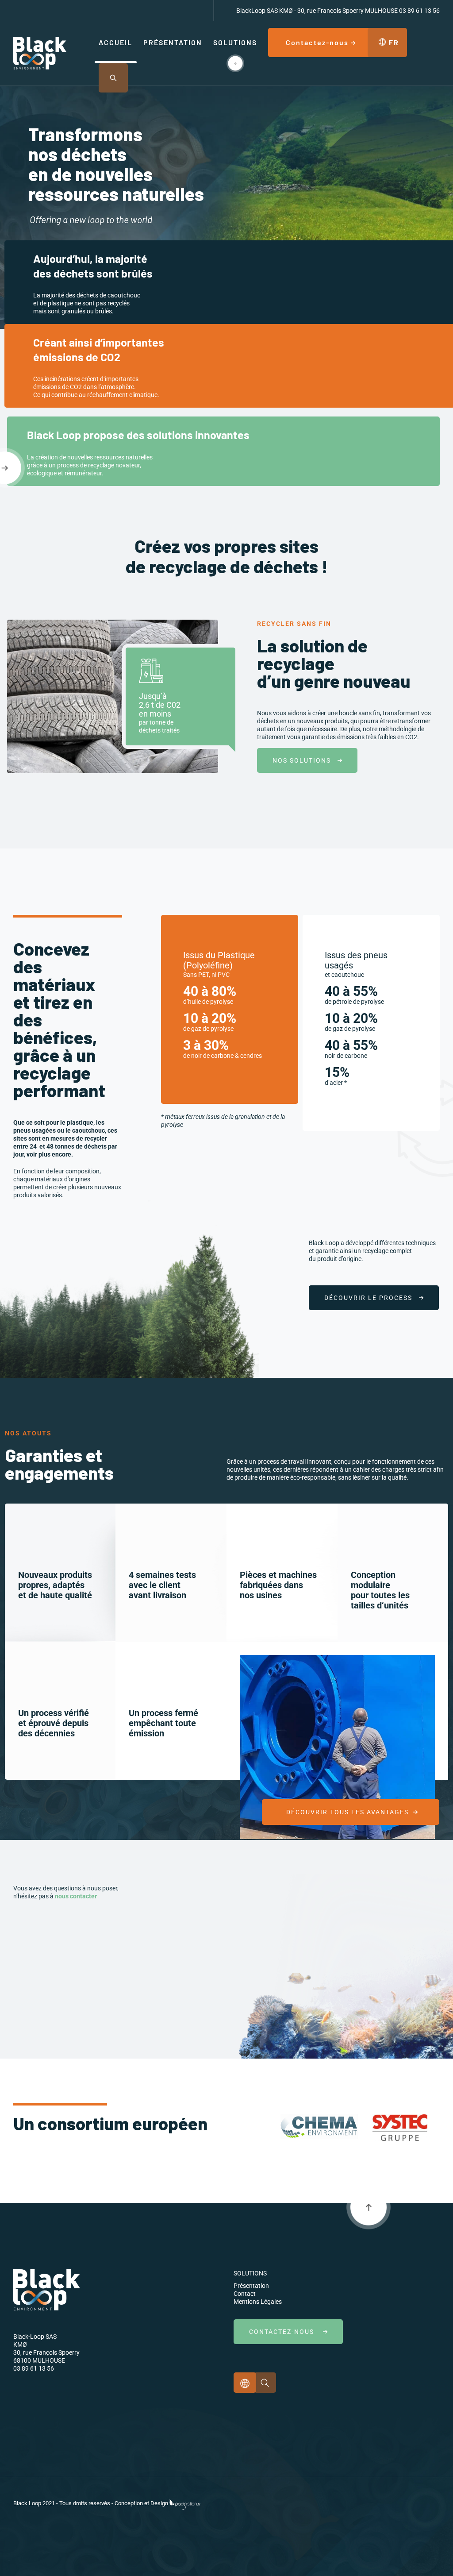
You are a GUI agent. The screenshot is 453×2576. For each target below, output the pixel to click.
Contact (245, 2294)
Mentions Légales (258, 2302)
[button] (113, 78)
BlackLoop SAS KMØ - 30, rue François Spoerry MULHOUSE (317, 11)
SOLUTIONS (250, 2273)
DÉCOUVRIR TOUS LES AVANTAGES (349, 1812)
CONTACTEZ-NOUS (286, 2332)
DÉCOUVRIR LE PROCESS (372, 1298)
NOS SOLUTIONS (305, 760)
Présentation (251, 2286)
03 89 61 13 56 (419, 11)
